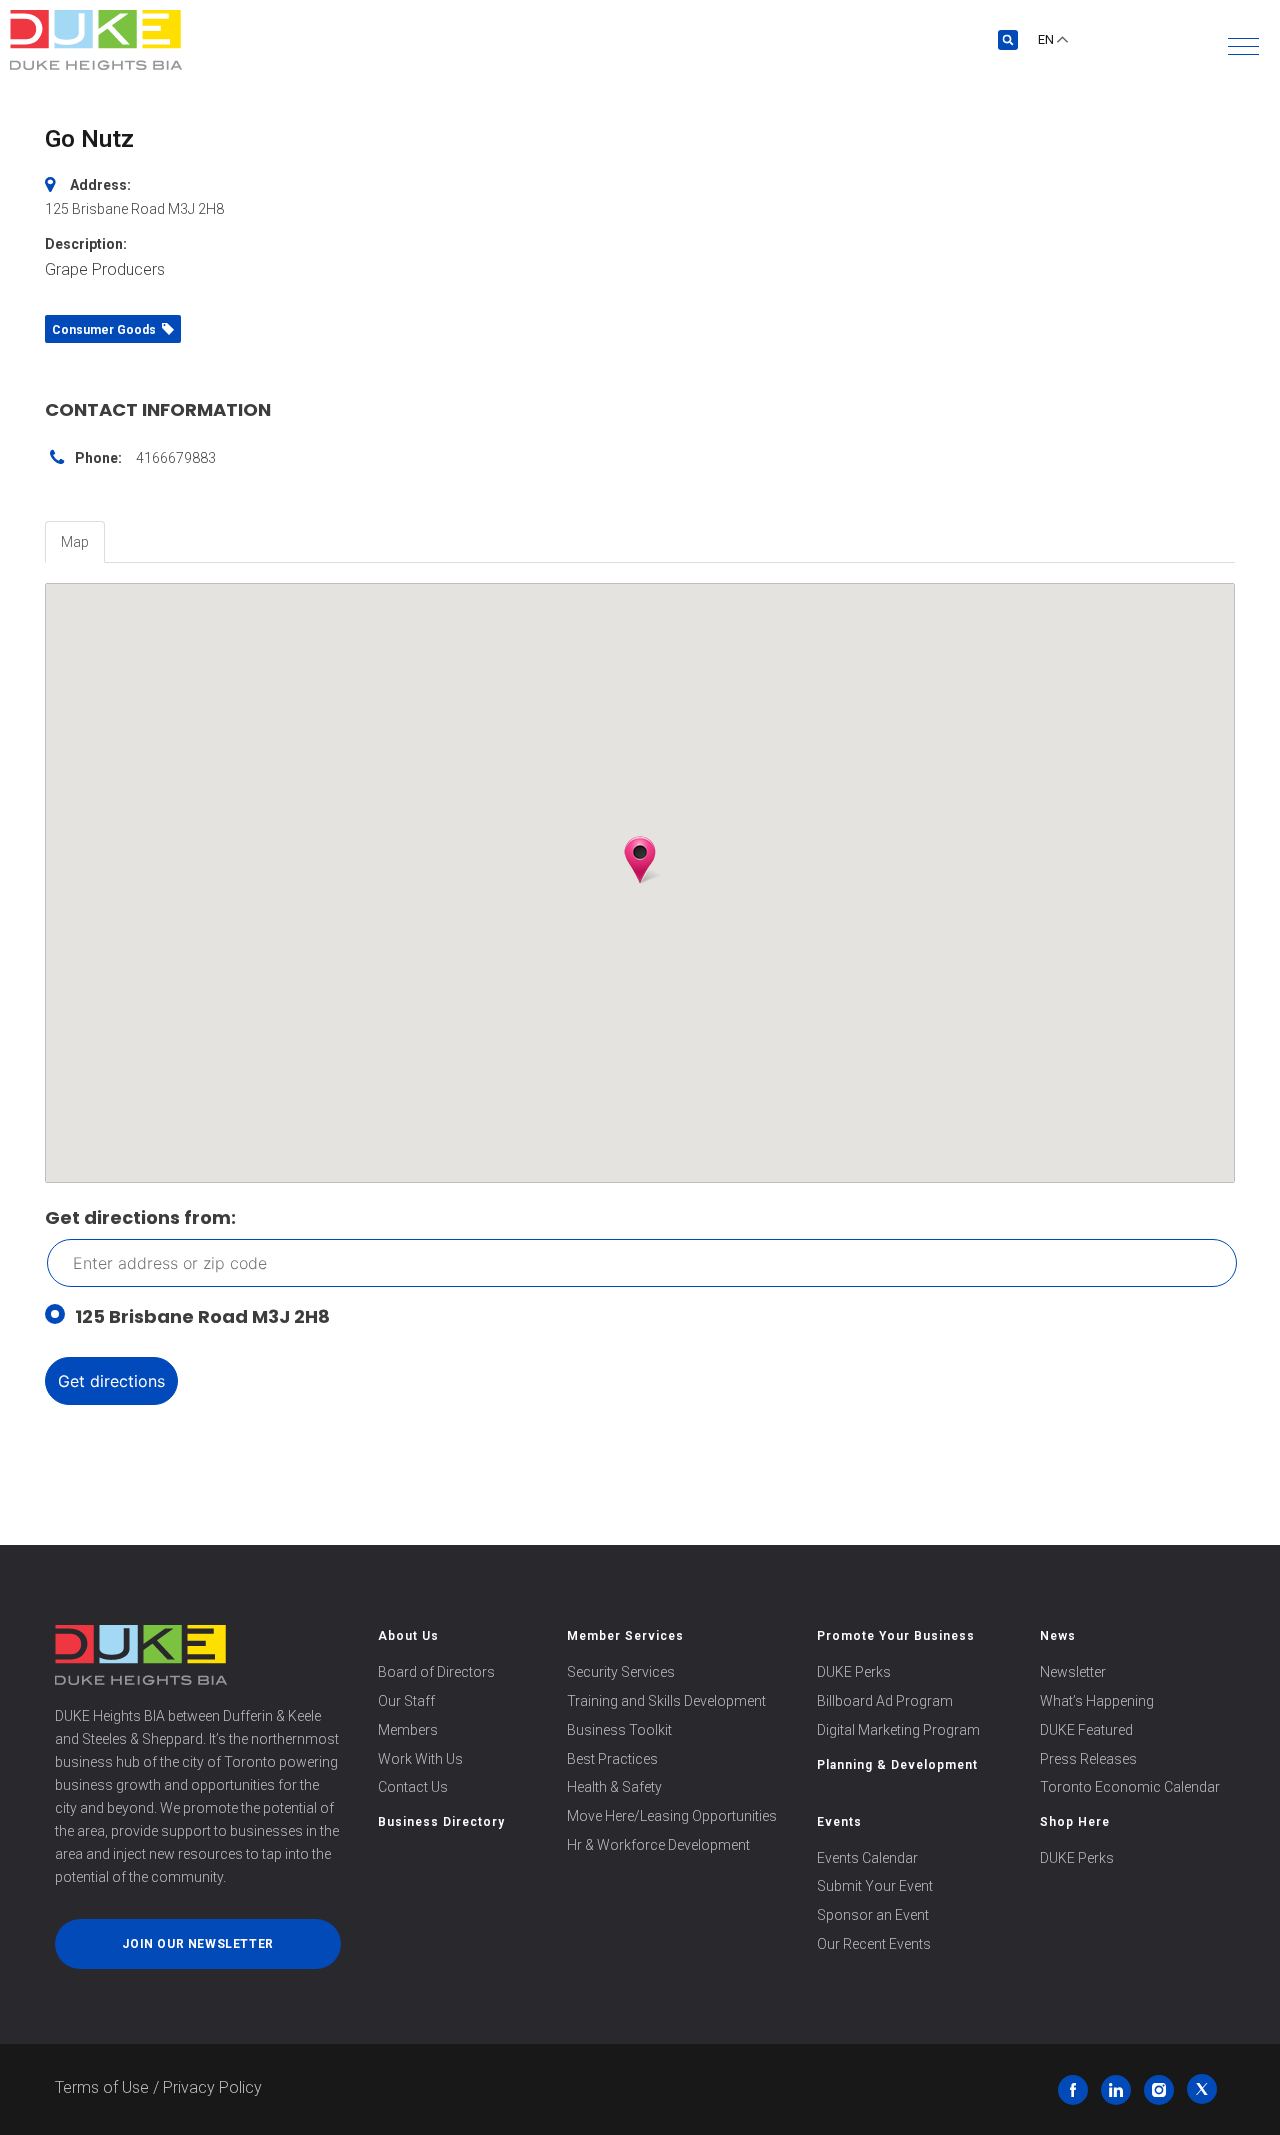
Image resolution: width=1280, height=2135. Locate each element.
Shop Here (1075, 1822)
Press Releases (1088, 1759)
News (1058, 1636)
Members (408, 1730)
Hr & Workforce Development (658, 1845)
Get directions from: (140, 1217)
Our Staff (406, 1701)
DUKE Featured (1086, 1730)
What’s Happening (1097, 1701)
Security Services (621, 1672)
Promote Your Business (896, 1636)
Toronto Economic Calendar (1130, 1787)
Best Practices (612, 1759)
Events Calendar (867, 1858)
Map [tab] (75, 542)
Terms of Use (102, 2087)
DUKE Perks (854, 1672)
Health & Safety (614, 1787)
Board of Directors (436, 1672)
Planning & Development (897, 1765)
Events (839, 1822)
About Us (408, 1636)
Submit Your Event (875, 1886)
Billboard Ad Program (885, 1701)
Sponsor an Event (873, 1915)
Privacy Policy (212, 2087)
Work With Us (420, 1759)
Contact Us (413, 1787)
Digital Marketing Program (898, 1730)
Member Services (625, 1636)
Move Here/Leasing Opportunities (672, 1816)
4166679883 (176, 458)
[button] (1243, 46)
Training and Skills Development (666, 1701)
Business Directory (441, 1822)
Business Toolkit (619, 1730)
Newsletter (1073, 1672)
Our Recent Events (874, 1944)
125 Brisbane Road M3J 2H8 (202, 1316)
